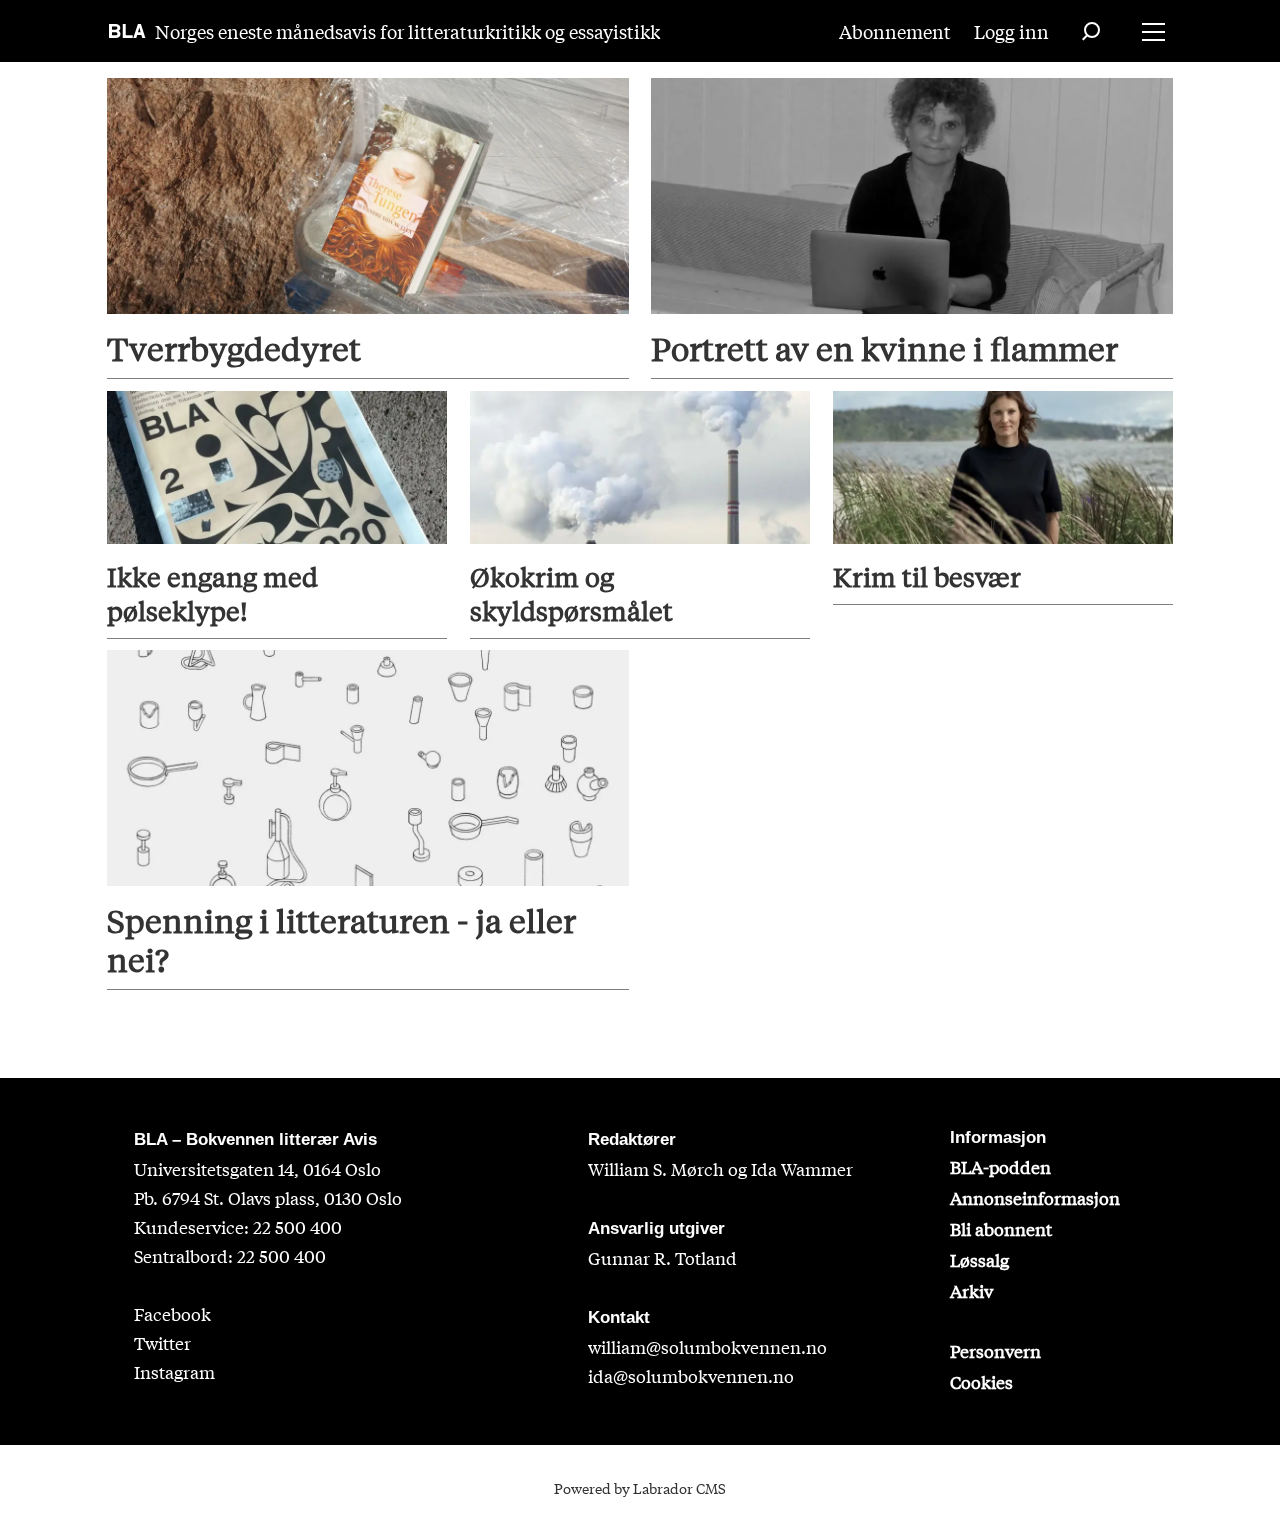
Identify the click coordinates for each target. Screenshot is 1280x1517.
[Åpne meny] (1153, 31)
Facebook (172, 1313)
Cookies (981, 1381)
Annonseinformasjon (1035, 1197)
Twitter (162, 1342)
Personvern (995, 1350)
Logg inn (1011, 31)
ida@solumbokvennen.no (691, 1375)
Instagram (174, 1371)
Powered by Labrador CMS (640, 1488)
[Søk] (1091, 31)
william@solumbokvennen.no (707, 1346)
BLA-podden (1000, 1166)
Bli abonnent (1001, 1228)
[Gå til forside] (127, 31)
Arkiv (971, 1290)
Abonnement (895, 31)
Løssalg (979, 1259)
